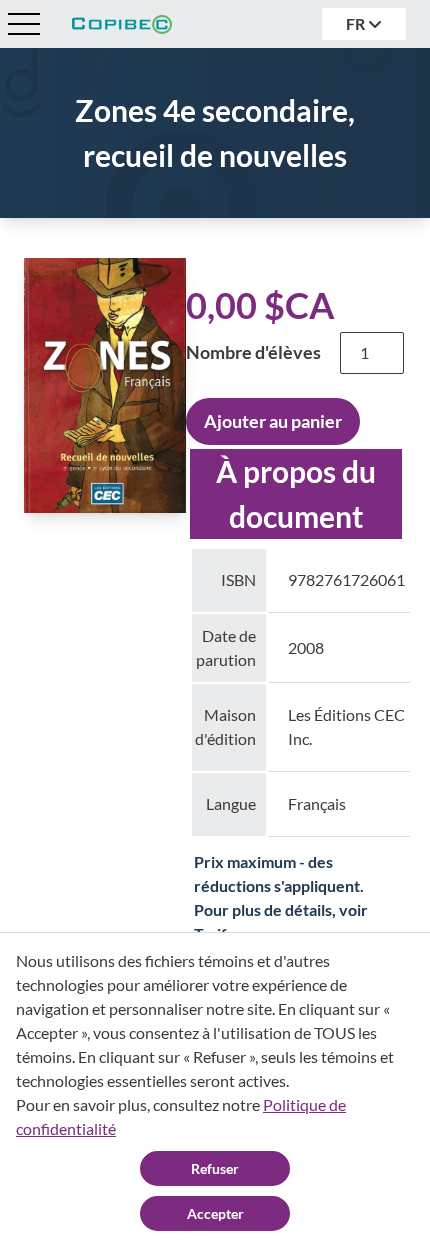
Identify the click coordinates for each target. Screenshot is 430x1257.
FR (357, 23)
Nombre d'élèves (253, 352)
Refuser (215, 1168)
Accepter (215, 1213)
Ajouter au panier (273, 421)
